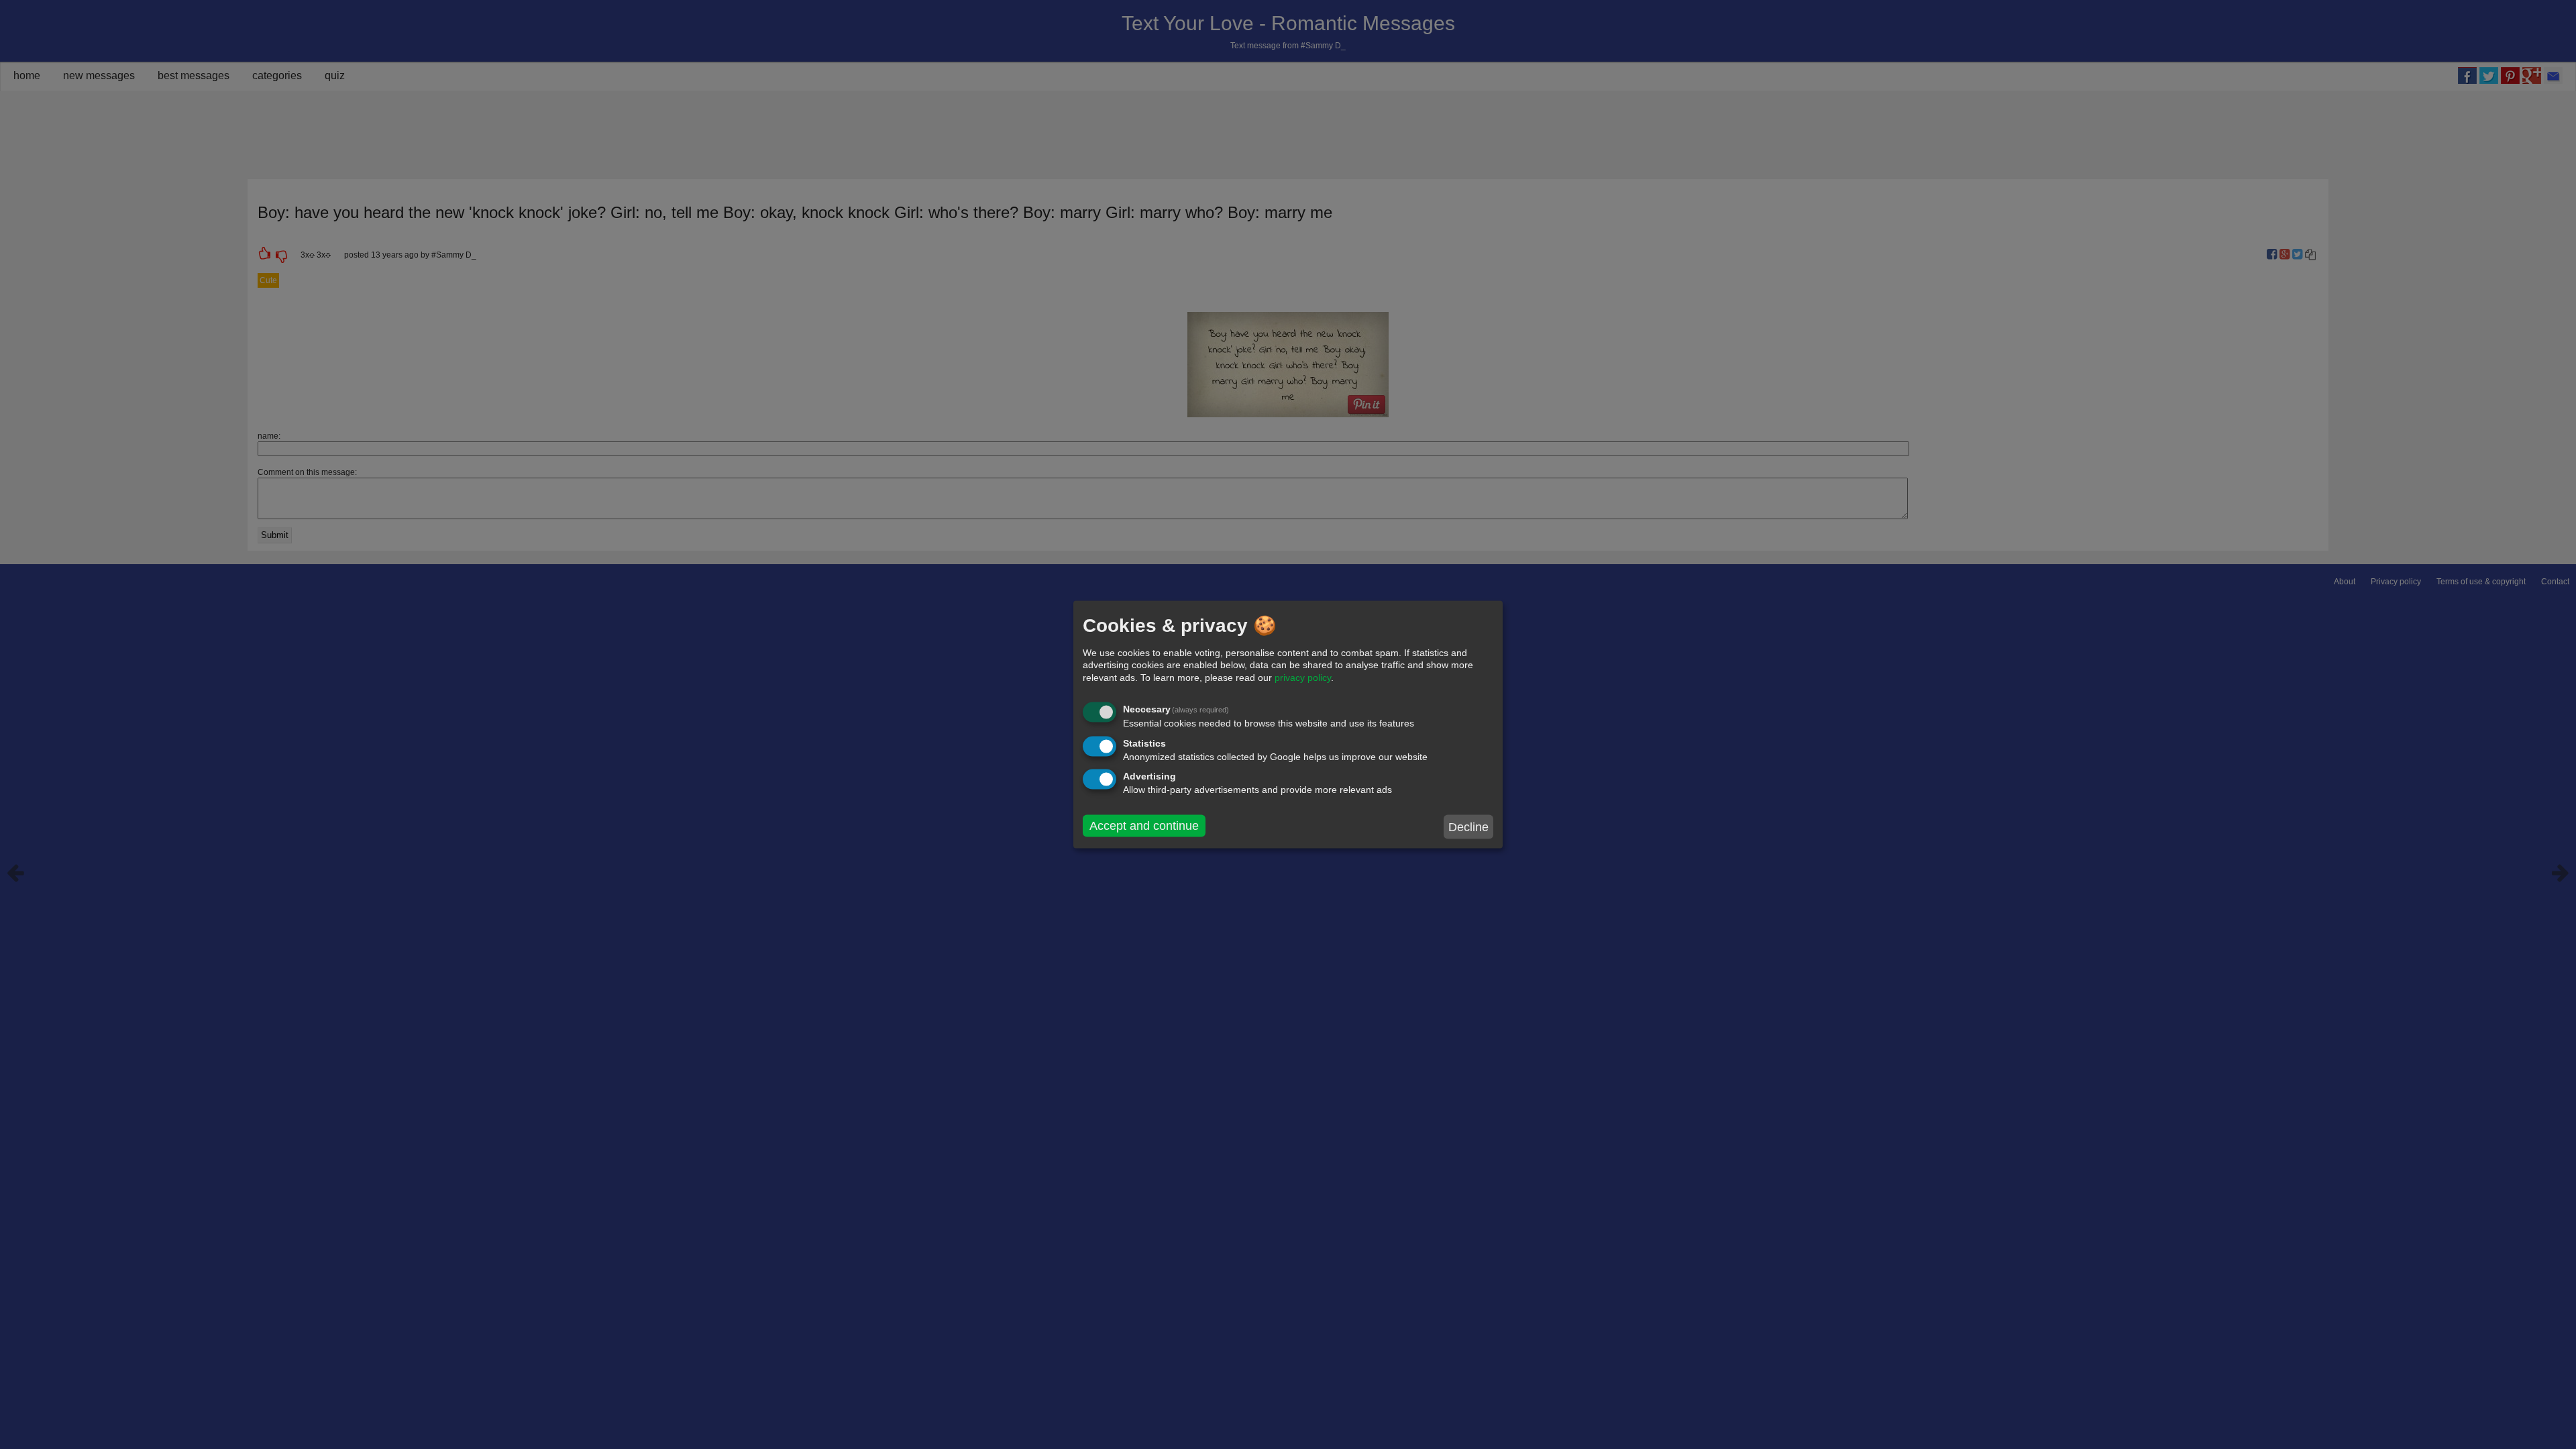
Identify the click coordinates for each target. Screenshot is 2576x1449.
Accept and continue (1144, 826)
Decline (1468, 826)
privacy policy (1303, 677)
